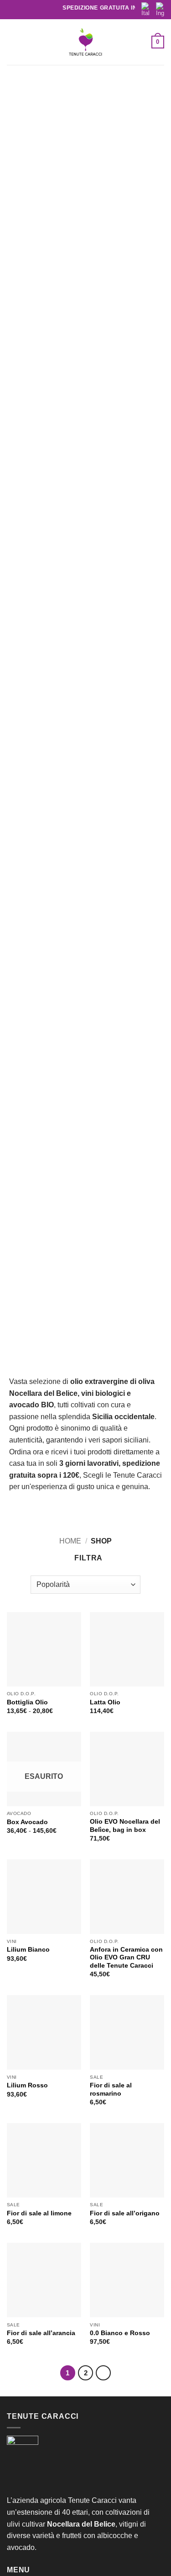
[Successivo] (104, 2373)
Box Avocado (27, 1822)
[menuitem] (145, 10)
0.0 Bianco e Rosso (120, 2333)
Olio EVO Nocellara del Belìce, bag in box (125, 1826)
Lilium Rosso (27, 2085)
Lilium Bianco (28, 1950)
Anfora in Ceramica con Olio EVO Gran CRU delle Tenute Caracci (126, 1958)
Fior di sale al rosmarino (111, 2089)
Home (70, 1541)
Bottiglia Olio (27, 1702)
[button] (12, 42)
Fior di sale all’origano (125, 2213)
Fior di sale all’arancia (41, 2333)
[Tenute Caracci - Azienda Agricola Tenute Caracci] (86, 44)
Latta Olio (105, 1702)
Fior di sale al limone (39, 2213)
